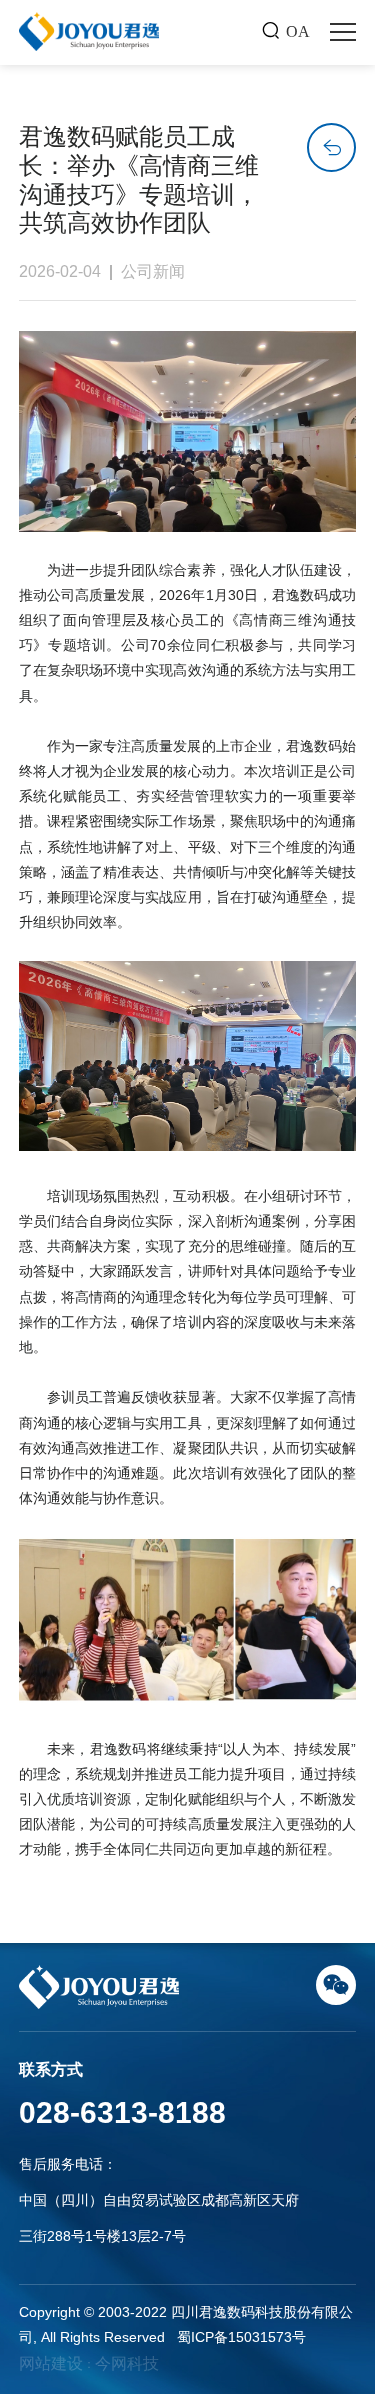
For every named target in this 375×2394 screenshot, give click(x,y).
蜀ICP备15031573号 (241, 2337)
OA (298, 31)
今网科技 (127, 2363)
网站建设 (51, 2363)
